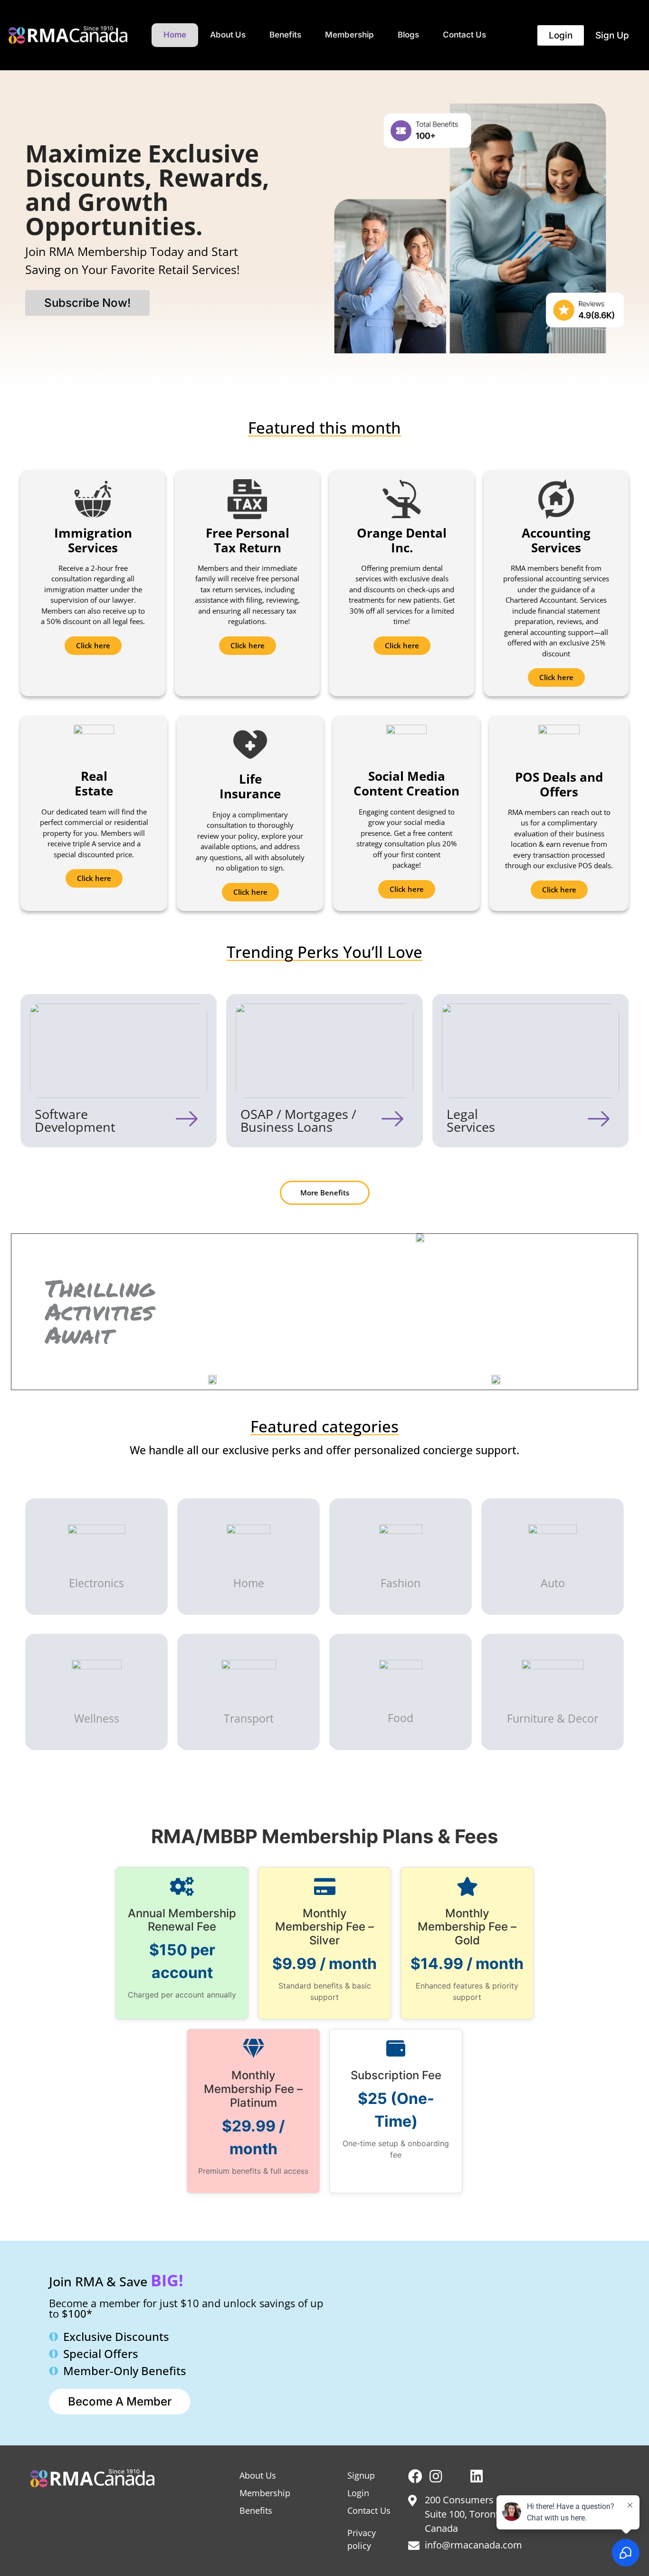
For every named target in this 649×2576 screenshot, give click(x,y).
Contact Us (464, 35)
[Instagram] (436, 2476)
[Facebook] (415, 2476)
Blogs (408, 35)
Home (175, 35)
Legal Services (471, 1120)
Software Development (75, 1120)
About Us (228, 35)
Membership (349, 35)
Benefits (285, 35)
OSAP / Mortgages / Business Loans (298, 1120)
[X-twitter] (456, 2476)
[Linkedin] (477, 2476)
